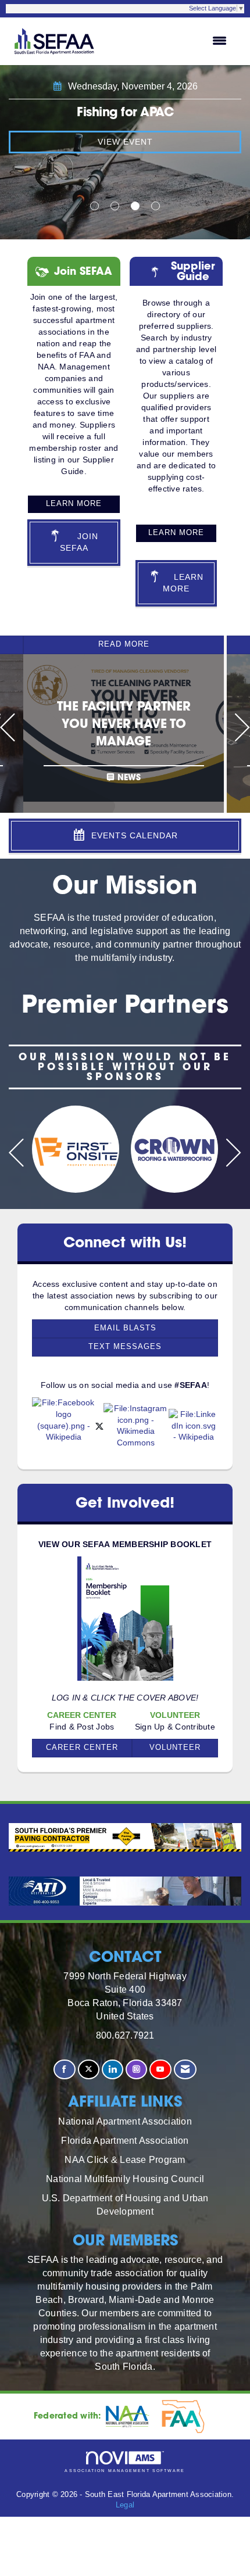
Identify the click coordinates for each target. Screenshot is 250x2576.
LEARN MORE (74, 504)
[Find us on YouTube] (160, 2070)
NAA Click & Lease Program (125, 2159)
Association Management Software (125, 2471)
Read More (124, 644)
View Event (125, 142)
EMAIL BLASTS (125, 1328)
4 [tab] (156, 206)
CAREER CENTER (82, 1748)
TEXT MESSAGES (125, 1347)
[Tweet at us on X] (89, 2070)
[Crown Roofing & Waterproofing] (174, 1149)
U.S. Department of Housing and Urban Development (125, 2204)
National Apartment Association (125, 2121)
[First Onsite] (76, 1149)
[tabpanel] (125, 152)
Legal (125, 2505)
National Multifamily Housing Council (125, 2179)
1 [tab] (94, 206)
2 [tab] (115, 206)
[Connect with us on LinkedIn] (112, 2070)
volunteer (175, 1748)
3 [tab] (135, 206)
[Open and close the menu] (169, 41)
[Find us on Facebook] (64, 2070)
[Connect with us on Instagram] (136, 2070)
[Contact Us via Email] (185, 2070)
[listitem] (125, 724)
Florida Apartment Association (125, 2140)
